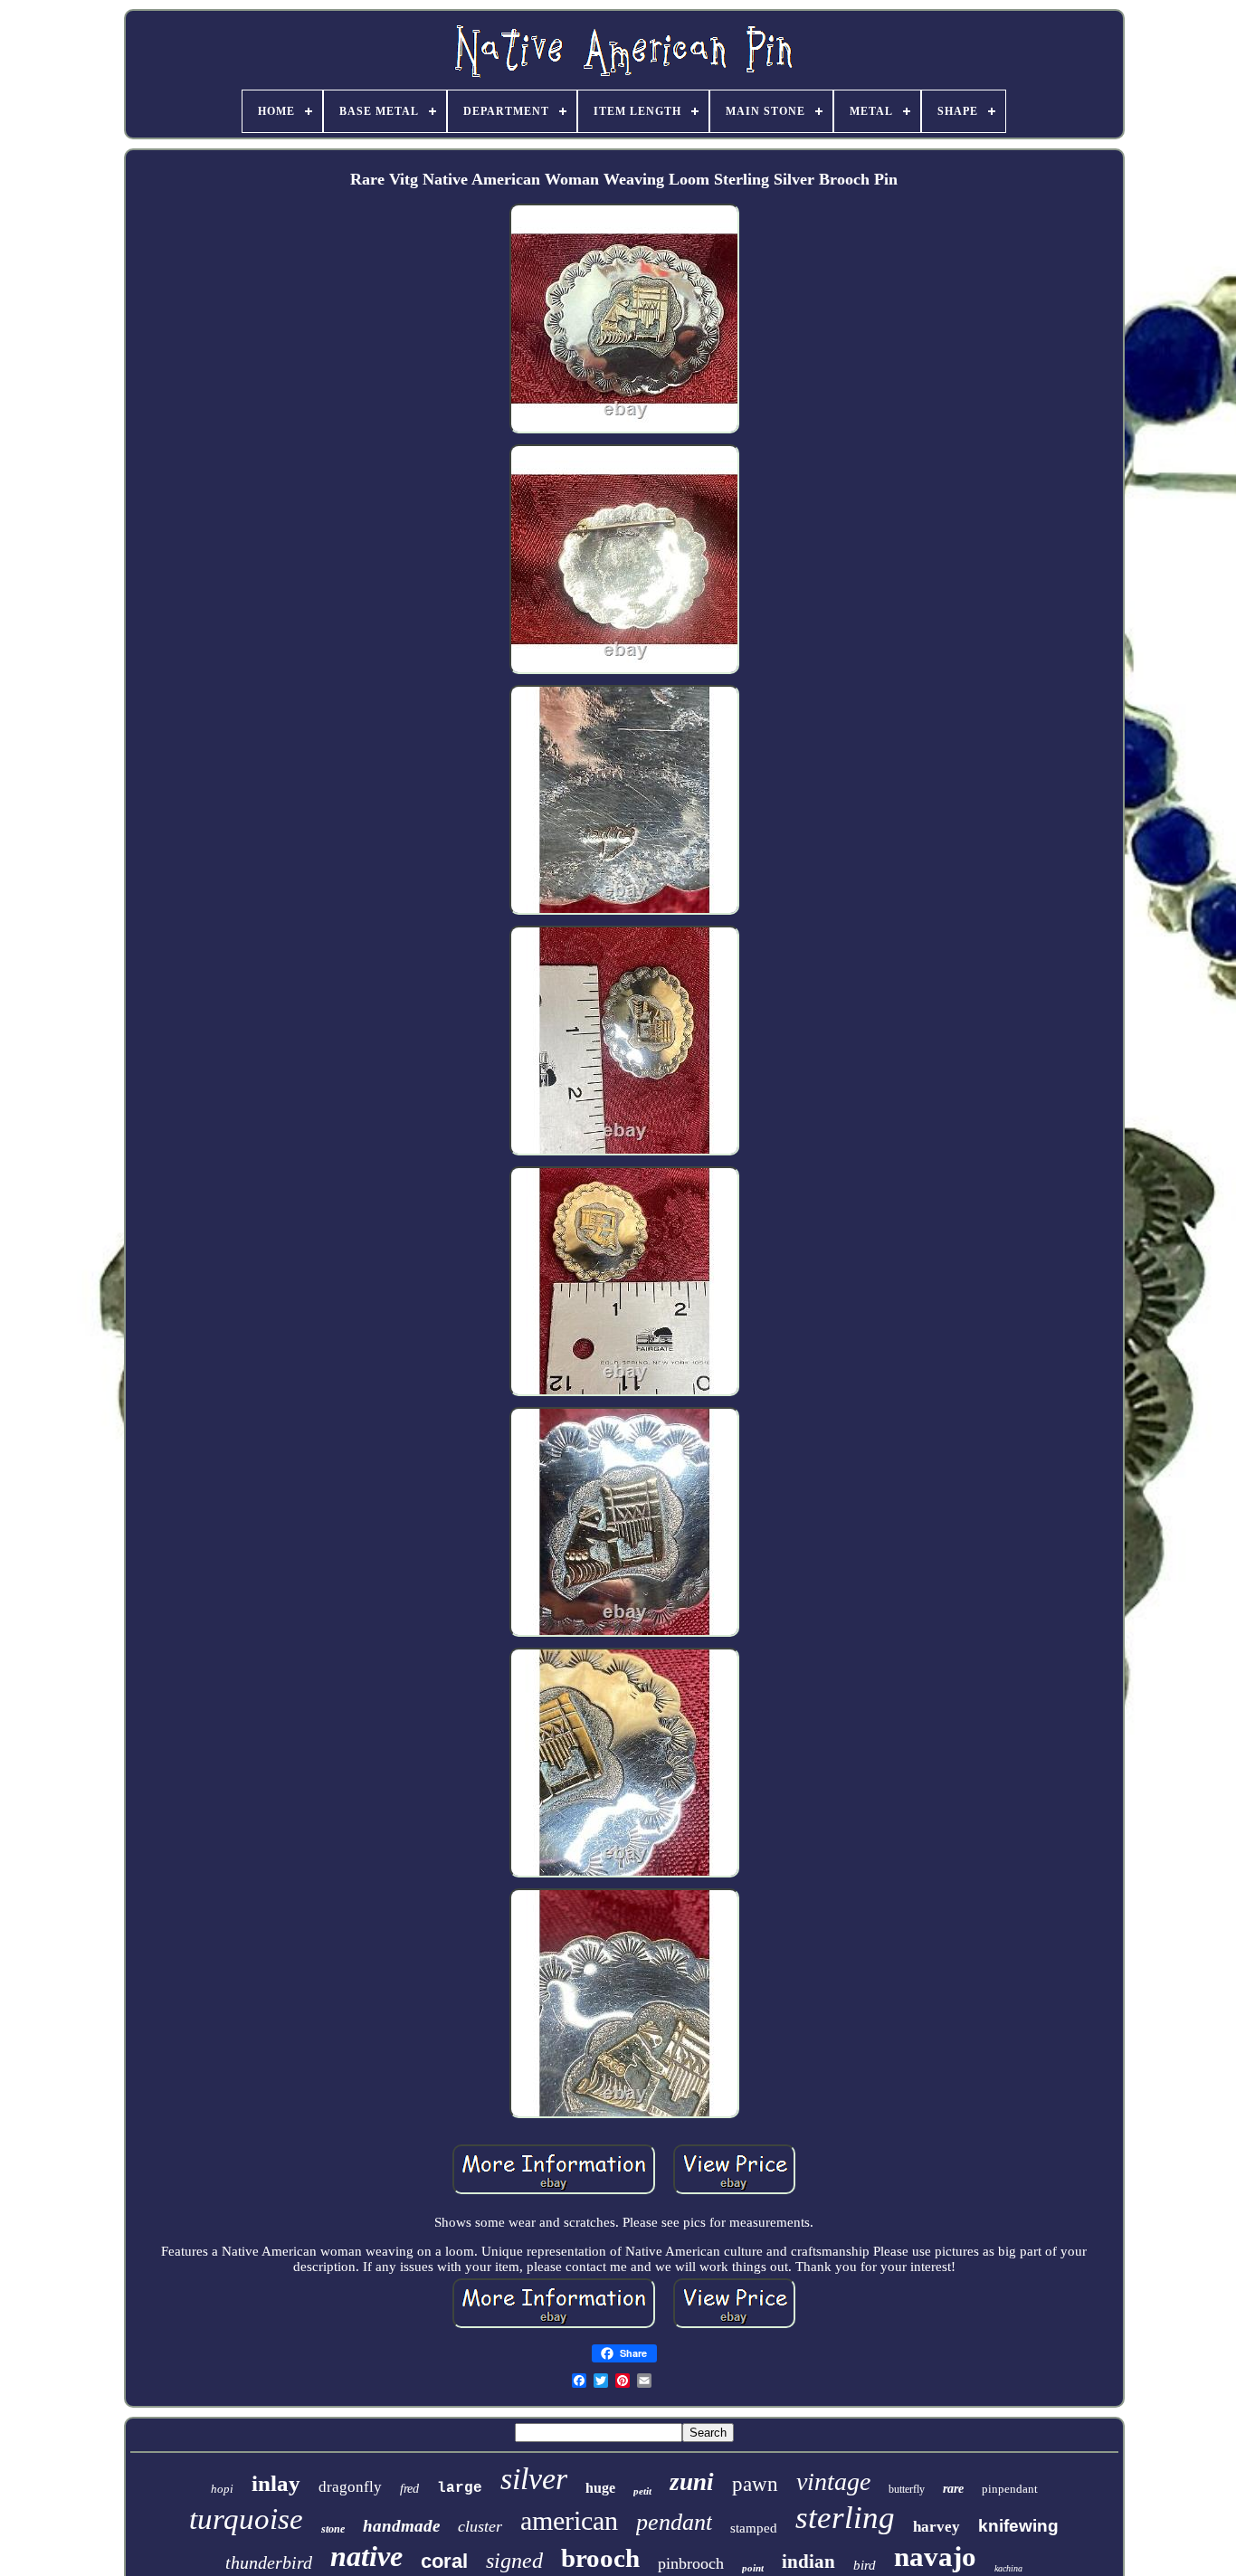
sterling (845, 2518)
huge (600, 2488)
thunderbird (269, 2562)
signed (514, 2561)
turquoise (246, 2519)
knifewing (1018, 2526)
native (366, 2556)
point (753, 2568)
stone (333, 2529)
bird (865, 2565)
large (460, 2488)
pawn (755, 2484)
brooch (600, 2558)
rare (953, 2489)
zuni (692, 2482)
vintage (833, 2481)
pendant (674, 2522)
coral (444, 2561)
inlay (276, 2483)
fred (409, 2489)
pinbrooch (691, 2563)
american (569, 2520)
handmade (401, 2526)
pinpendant (1010, 2489)
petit (642, 2491)
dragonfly (350, 2487)
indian (808, 2562)
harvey (937, 2527)
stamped (754, 2528)
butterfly (907, 2489)
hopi (222, 2489)
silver (534, 2479)
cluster (480, 2526)
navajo (935, 2557)
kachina (1008, 2568)
